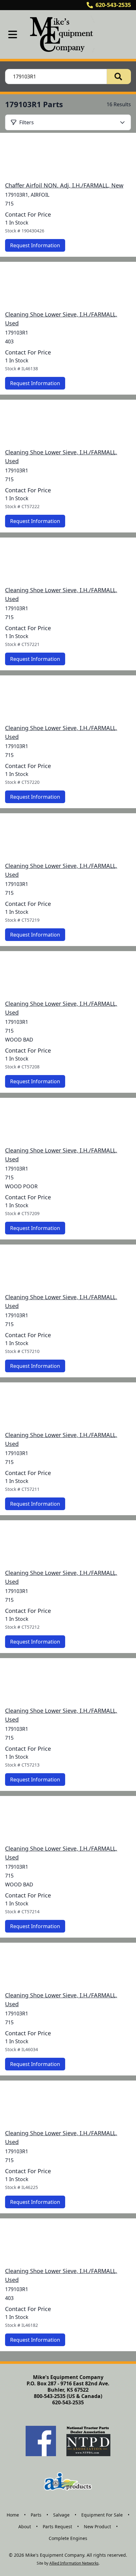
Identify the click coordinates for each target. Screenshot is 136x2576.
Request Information (35, 245)
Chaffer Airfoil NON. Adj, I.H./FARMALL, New (64, 185)
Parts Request (57, 2527)
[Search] (119, 77)
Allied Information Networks (74, 2563)
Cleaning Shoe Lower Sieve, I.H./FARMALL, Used (61, 319)
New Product (97, 2527)
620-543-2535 (113, 5)
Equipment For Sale (102, 2515)
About (25, 2527)
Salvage (61, 2515)
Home (13, 2515)
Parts (36, 2515)
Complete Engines (68, 2538)
